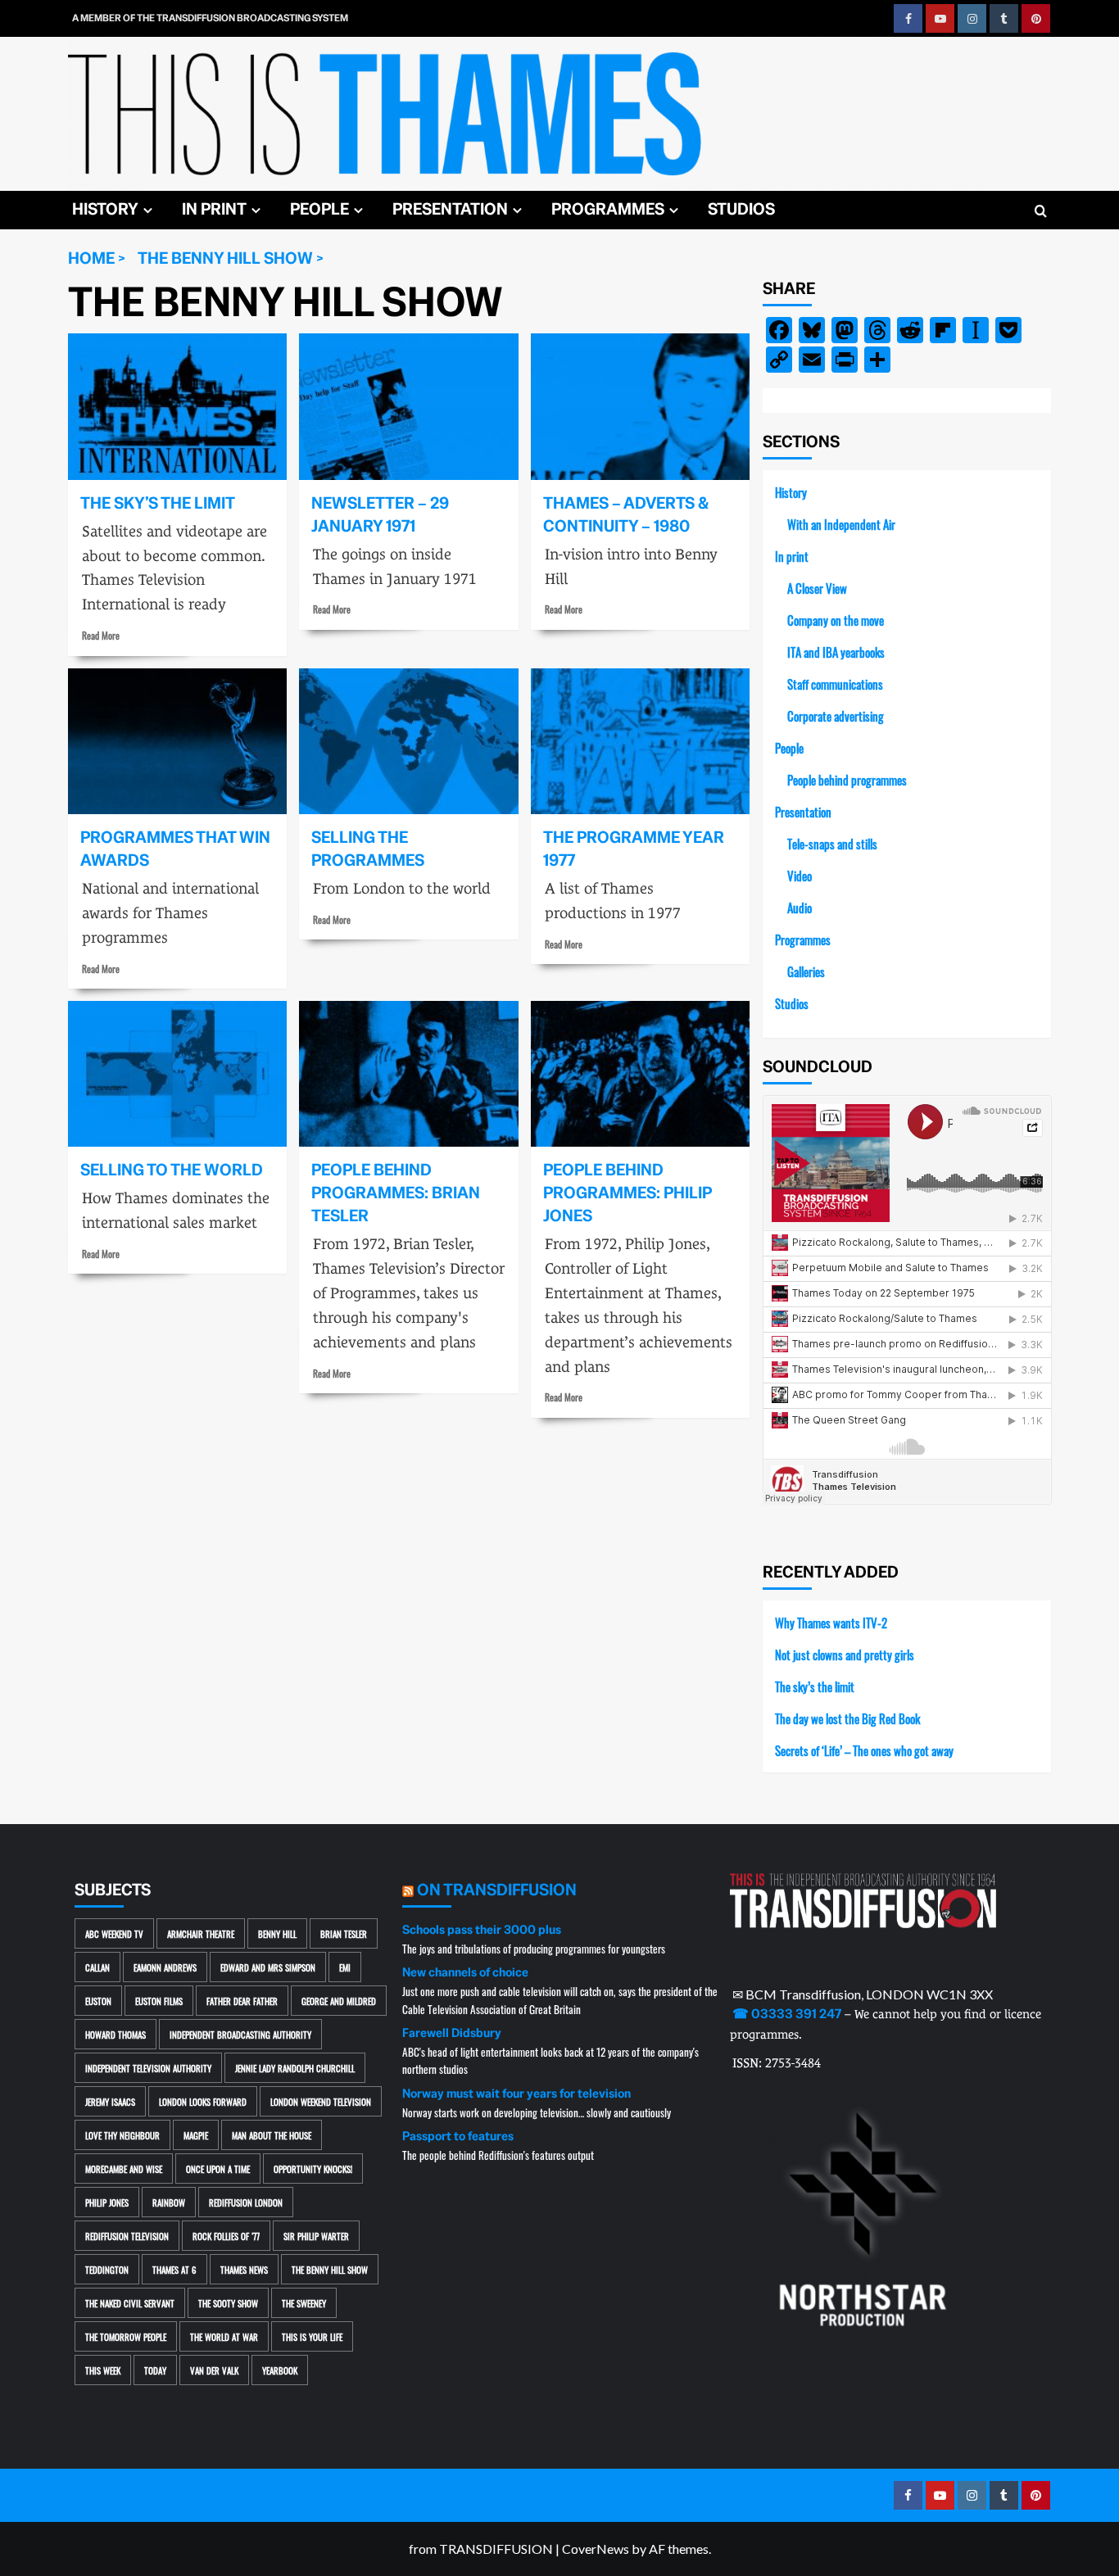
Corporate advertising (836, 715)
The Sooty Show (228, 2303)
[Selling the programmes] (408, 741)
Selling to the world (172, 1170)
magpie (196, 2135)
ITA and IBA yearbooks (836, 652)
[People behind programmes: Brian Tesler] (408, 1074)
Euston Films (159, 2001)
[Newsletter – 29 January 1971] (408, 406)
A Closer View (817, 588)
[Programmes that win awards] (177, 741)
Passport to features (458, 2136)
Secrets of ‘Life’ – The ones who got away (864, 1750)
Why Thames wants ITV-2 (831, 1622)
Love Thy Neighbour (122, 2135)
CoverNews (596, 2549)
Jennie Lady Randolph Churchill (295, 2068)
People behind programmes (847, 779)
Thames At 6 (174, 2269)
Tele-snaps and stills (832, 843)
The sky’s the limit (158, 503)
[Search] (1041, 212)
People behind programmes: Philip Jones (627, 1193)
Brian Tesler (344, 1933)
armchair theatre (201, 1933)
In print (214, 209)
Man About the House (272, 2135)
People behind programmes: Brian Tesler (396, 1193)
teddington (107, 2269)
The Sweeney (304, 2303)
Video (800, 875)
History (105, 209)
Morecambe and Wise (124, 2169)
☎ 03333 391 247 (787, 2014)
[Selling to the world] (177, 1074)
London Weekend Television (321, 2101)
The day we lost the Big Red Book (847, 1718)
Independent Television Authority (148, 2068)
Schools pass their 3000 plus (482, 1930)
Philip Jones (107, 2202)
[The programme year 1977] (640, 741)
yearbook (280, 2370)
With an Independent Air (841, 524)
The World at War (224, 2336)
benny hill (277, 1933)
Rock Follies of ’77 (226, 2236)
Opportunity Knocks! (313, 2169)
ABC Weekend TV (114, 1933)
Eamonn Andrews (165, 1967)
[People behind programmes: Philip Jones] (640, 1074)
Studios (741, 209)
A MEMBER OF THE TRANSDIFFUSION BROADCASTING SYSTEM (210, 18)
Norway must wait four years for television (516, 2094)
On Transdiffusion (497, 1890)
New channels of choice (465, 1972)
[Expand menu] (148, 210)
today (155, 2370)
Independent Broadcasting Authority (240, 2034)
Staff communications (835, 684)
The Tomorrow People (126, 2336)
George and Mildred (339, 2001)
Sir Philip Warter (316, 2236)
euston (98, 2001)
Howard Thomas (116, 2034)
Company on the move (836, 620)
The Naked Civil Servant (130, 2303)
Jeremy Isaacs (110, 2101)
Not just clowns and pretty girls (845, 1654)
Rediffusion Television (127, 2236)
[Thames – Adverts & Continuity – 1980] (640, 406)
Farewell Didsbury (452, 2033)
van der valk (214, 2370)
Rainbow (169, 2202)
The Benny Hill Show (330, 2269)
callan (97, 1967)
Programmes (608, 209)
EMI (345, 1967)
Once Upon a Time (218, 2169)
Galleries (806, 971)
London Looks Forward (203, 2101)
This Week (103, 2370)
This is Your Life (312, 2336)
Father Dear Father (242, 2001)
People (319, 209)
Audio (800, 907)
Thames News (244, 2269)
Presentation (450, 209)
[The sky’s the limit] (177, 406)
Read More (101, 635)
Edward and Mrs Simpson (268, 1967)
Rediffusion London (246, 2202)
